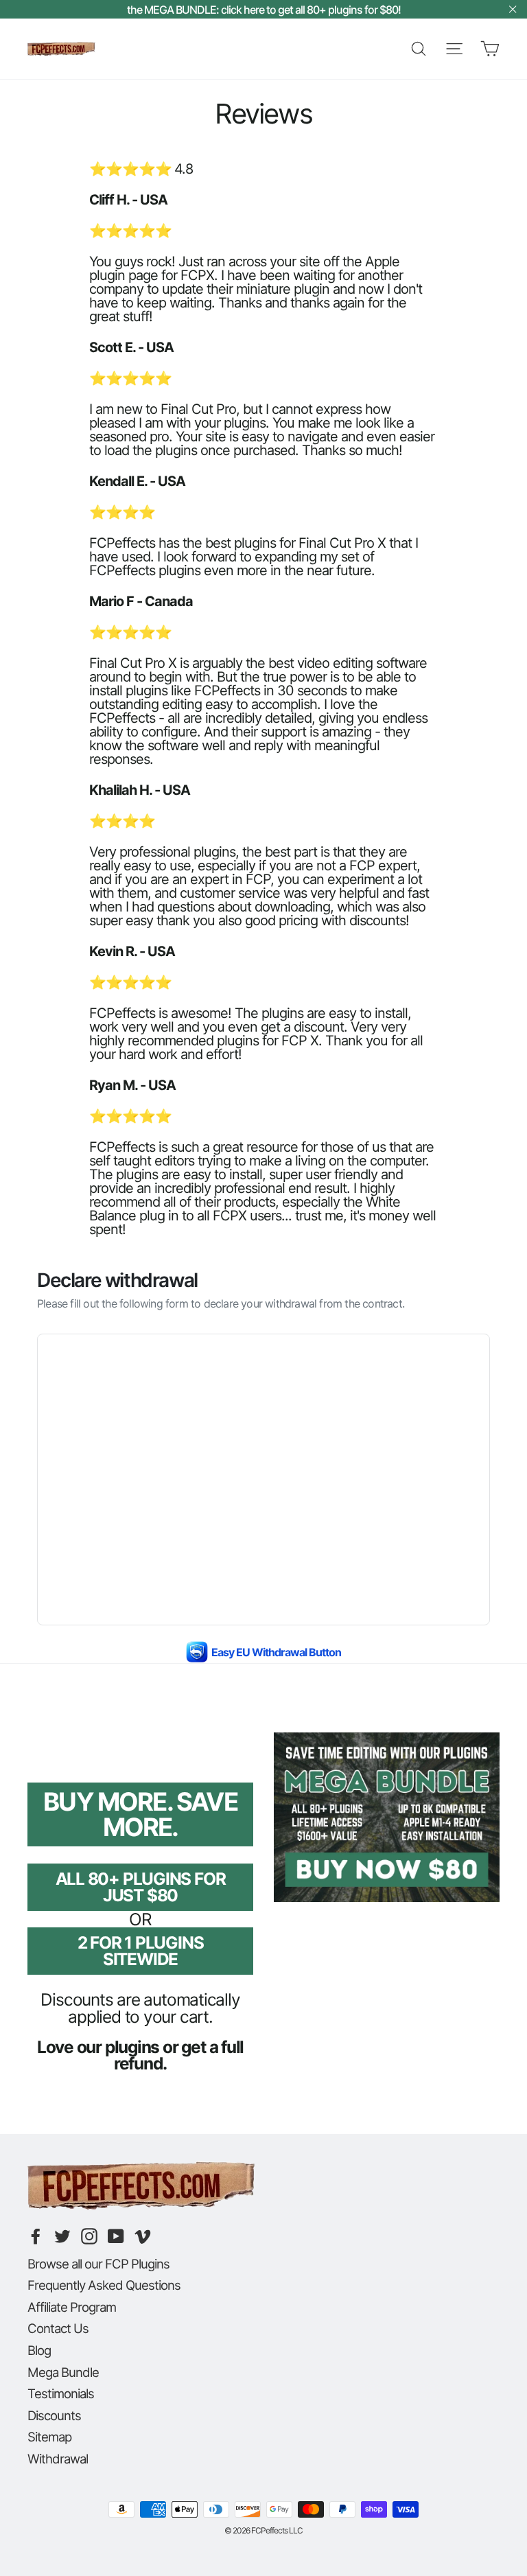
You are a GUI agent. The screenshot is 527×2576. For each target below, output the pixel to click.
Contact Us (58, 2328)
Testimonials (61, 2393)
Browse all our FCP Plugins (98, 2264)
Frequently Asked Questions (104, 2285)
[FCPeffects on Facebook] (36, 2236)
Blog (39, 2350)
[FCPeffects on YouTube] (116, 2236)
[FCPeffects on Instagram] (89, 2236)
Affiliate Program (72, 2307)
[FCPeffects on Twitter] (62, 2236)
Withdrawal (58, 2459)
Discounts (54, 2415)
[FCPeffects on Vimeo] (143, 2236)
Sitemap (49, 2437)
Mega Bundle (63, 2372)
